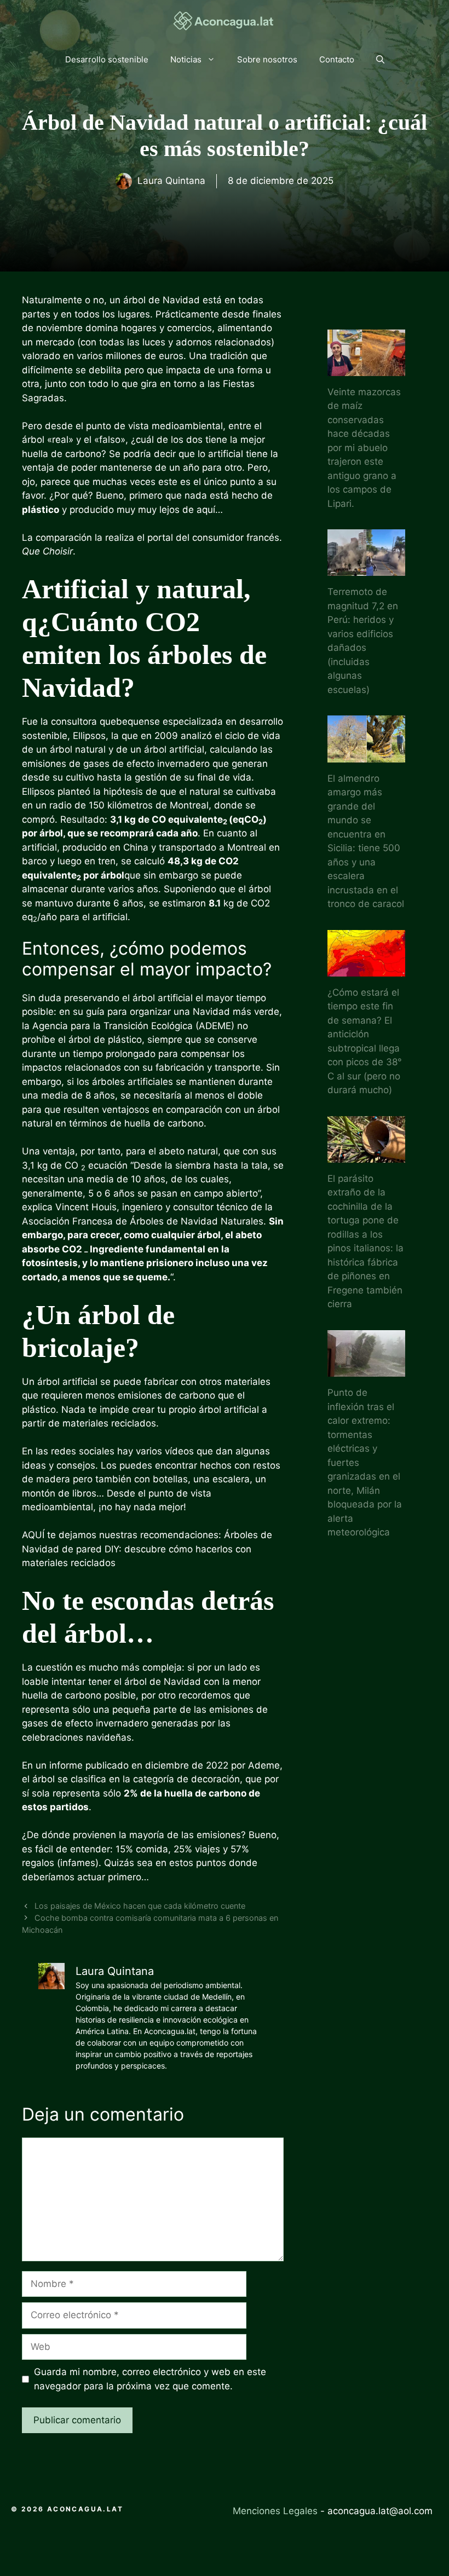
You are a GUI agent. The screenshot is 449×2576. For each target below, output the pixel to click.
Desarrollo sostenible (107, 59)
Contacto (337, 59)
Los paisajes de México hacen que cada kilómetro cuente (140, 1906)
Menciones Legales (275, 2511)
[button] (380, 60)
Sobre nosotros (267, 59)
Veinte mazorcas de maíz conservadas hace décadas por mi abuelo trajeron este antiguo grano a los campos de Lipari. (364, 448)
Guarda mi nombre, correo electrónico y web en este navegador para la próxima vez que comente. (150, 2379)
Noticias (186, 59)
